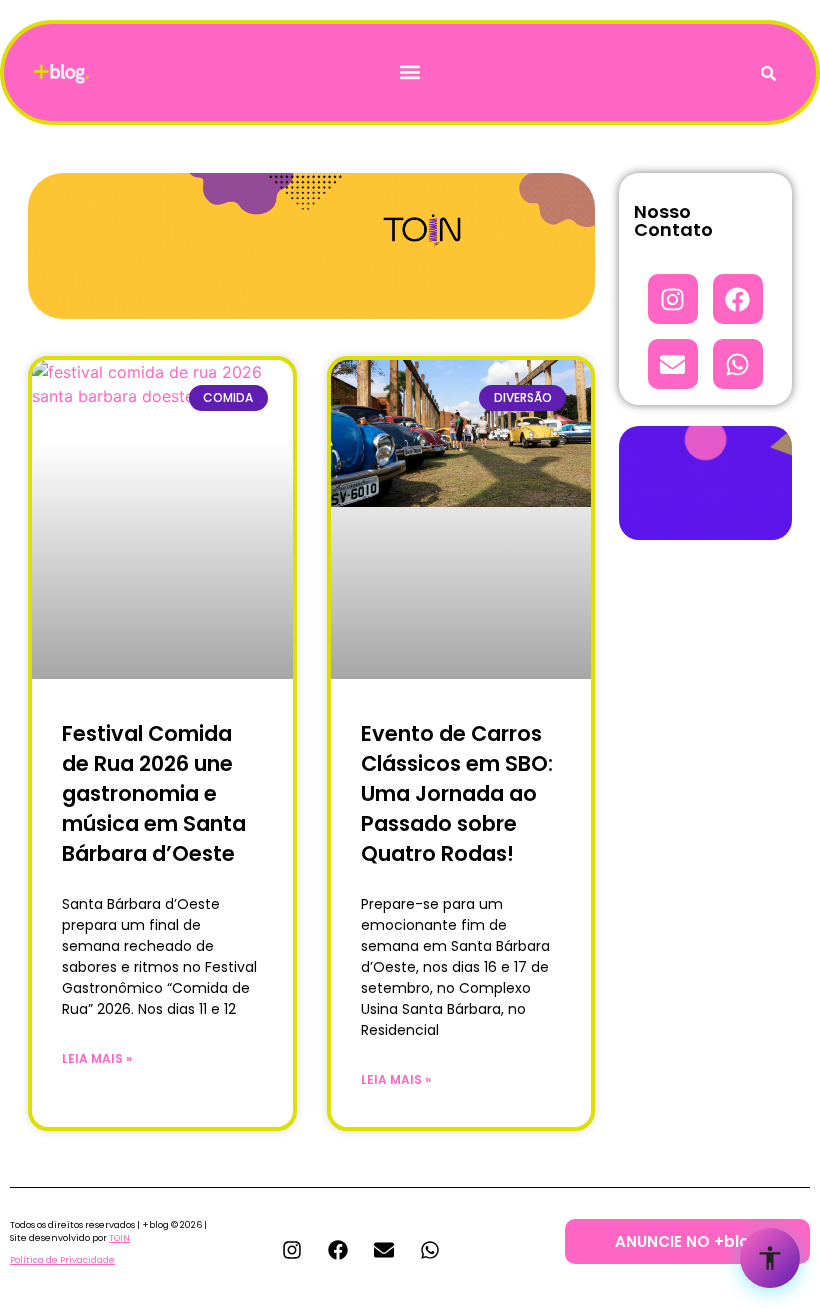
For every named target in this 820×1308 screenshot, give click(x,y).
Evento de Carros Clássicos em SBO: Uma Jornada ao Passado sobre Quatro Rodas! (457, 793)
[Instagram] (673, 299)
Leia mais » (97, 1058)
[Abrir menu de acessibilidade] (770, 1258)
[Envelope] (673, 364)
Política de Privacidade (62, 1260)
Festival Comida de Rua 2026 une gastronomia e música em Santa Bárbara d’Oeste (154, 793)
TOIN (119, 1238)
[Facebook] (738, 299)
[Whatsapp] (738, 364)
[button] (410, 72)
